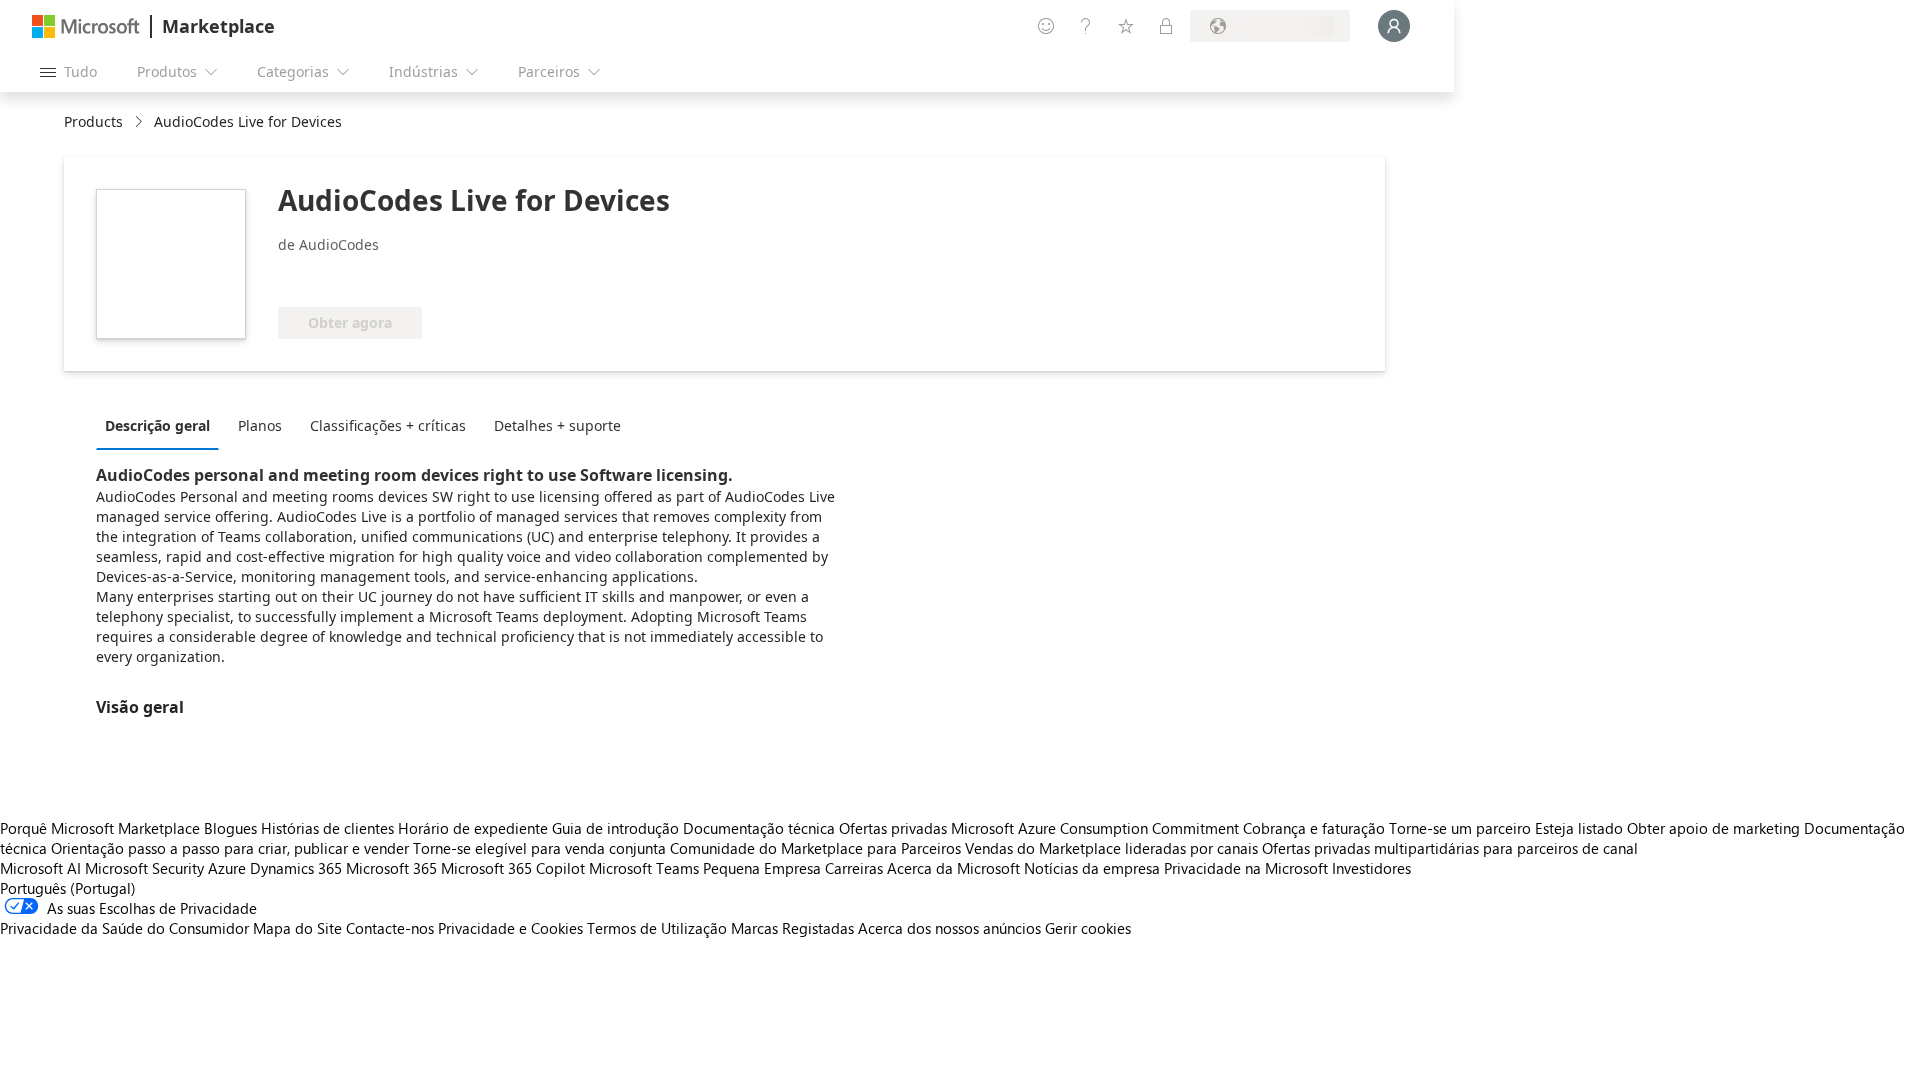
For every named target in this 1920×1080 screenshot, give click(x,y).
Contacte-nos (390, 928)
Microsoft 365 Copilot (513, 868)
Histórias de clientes (327, 828)
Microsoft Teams (644, 868)
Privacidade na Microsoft (1246, 868)
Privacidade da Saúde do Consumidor (124, 928)
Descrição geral (157, 425)
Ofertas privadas (893, 828)
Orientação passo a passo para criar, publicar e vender (230, 848)
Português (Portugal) (68, 888)
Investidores (1371, 868)
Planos (260, 425)
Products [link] (93, 121)
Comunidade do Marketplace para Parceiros (815, 848)
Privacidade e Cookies (510, 928)
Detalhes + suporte (557, 425)
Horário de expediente (473, 828)
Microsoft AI (40, 868)
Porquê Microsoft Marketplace (100, 828)
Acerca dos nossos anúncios (949, 928)
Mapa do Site (297, 928)
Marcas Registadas (792, 928)
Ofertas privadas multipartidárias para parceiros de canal (1450, 848)
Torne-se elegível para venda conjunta (539, 848)
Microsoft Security (144, 868)
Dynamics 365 (296, 868)
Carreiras (854, 868)
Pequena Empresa (762, 868)
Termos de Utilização (657, 928)
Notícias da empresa (1092, 868)
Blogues (230, 828)
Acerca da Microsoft (953, 868)
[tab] (162, 425)
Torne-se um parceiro (1460, 828)
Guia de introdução (615, 828)
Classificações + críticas (388, 425)
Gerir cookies (1088, 928)
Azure (227, 868)
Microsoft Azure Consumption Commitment (1097, 828)
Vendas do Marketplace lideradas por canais (1111, 848)
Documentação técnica (759, 828)
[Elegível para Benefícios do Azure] (359, 277)
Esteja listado (1579, 828)
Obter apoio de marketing (1713, 828)
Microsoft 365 (391, 868)
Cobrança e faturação (1314, 828)
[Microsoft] (86, 26)
